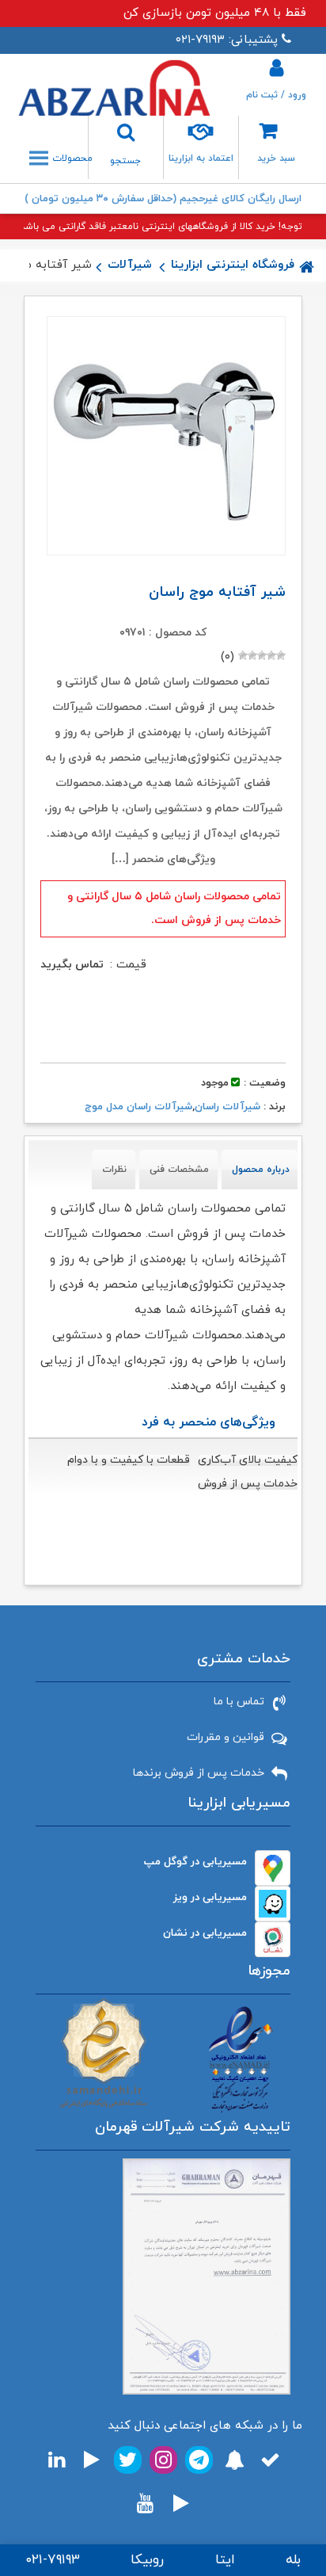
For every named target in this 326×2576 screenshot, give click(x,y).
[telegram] (199, 2460)
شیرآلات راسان (227, 1107)
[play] (92, 2460)
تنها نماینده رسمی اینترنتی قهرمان (163, 199)
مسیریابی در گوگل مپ (195, 1862)
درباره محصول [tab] (261, 1170)
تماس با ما (239, 1702)
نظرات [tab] (114, 1170)
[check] (270, 2460)
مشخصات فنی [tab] (179, 1170)
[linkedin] (57, 2460)
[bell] (235, 2460)
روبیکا (147, 2560)
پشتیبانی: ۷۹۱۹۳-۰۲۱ (227, 40)
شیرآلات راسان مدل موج (138, 1107)
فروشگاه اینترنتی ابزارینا (233, 265)
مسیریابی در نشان (205, 1933)
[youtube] (145, 2503)
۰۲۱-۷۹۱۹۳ (53, 2560)
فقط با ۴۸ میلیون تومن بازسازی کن (215, 13)
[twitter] (128, 2460)
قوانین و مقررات (226, 1737)
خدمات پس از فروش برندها (199, 1773)
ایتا (225, 2560)
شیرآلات (130, 265)
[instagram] (163, 2460)
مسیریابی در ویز (210, 1897)
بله (293, 2560)
